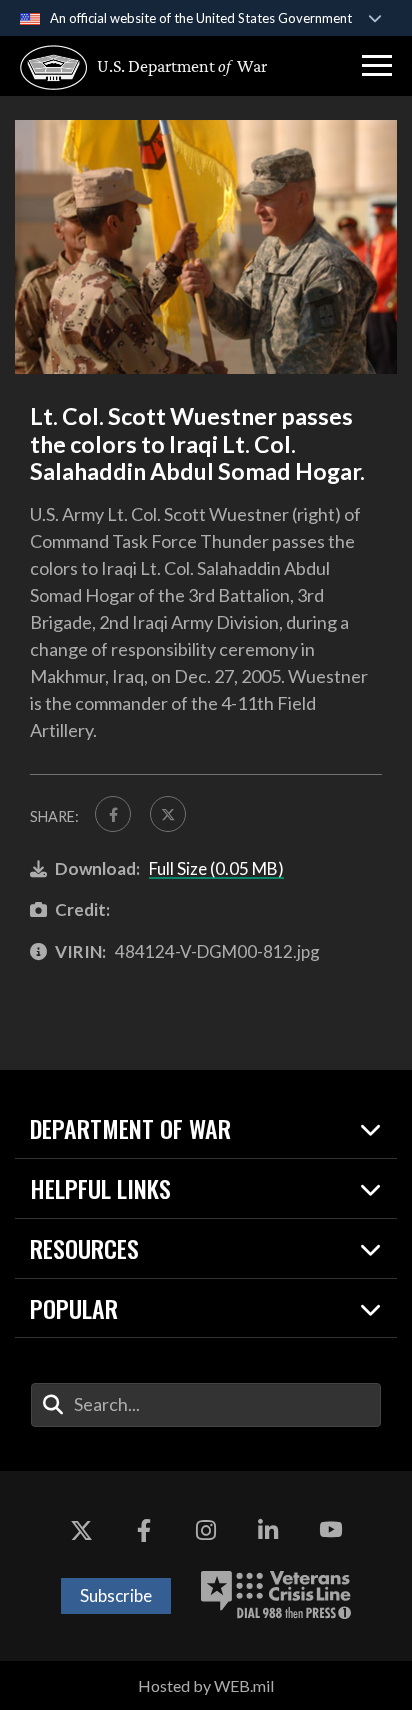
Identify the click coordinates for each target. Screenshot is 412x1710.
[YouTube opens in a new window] (331, 1531)
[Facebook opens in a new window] (144, 1531)
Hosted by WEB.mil (206, 1685)
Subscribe (116, 1595)
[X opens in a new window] (81, 1531)
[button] (377, 66)
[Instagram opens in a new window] (206, 1531)
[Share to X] (168, 814)
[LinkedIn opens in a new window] (268, 1531)
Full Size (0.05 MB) (216, 868)
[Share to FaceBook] (113, 814)
